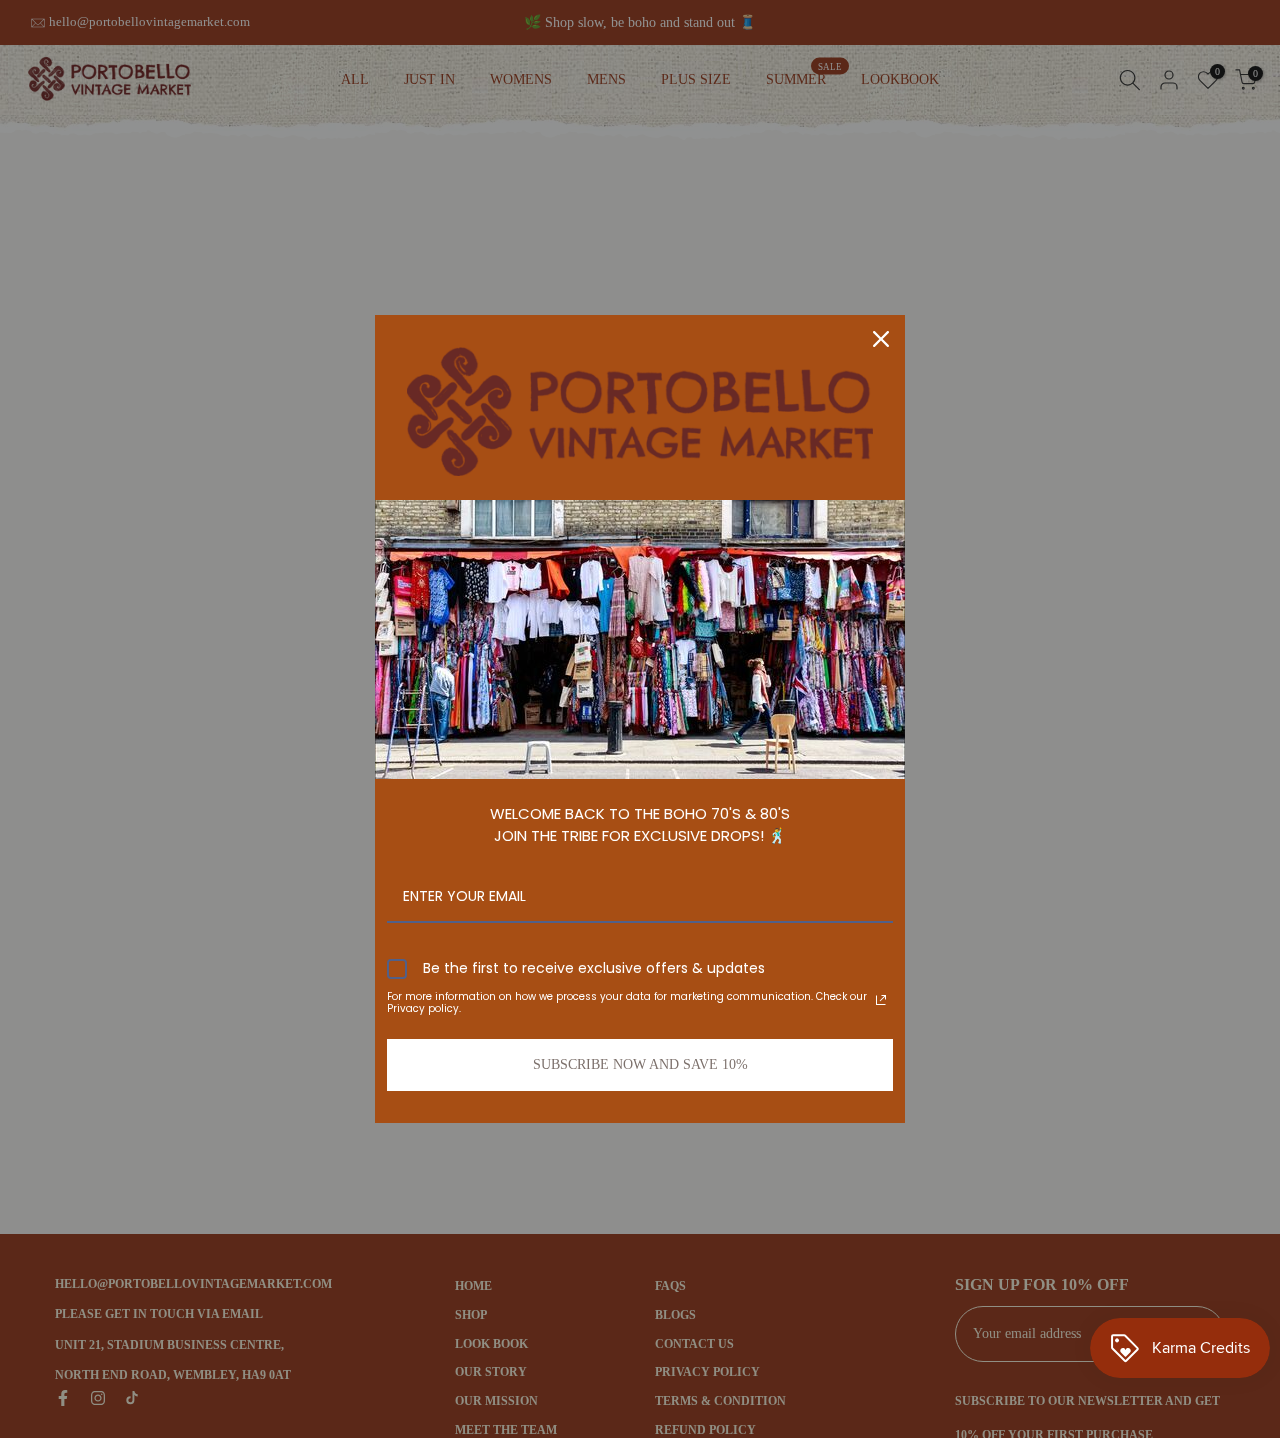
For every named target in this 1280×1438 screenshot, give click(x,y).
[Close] (881, 339)
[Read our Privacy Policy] (881, 1000)
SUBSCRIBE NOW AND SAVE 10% (640, 1064)
